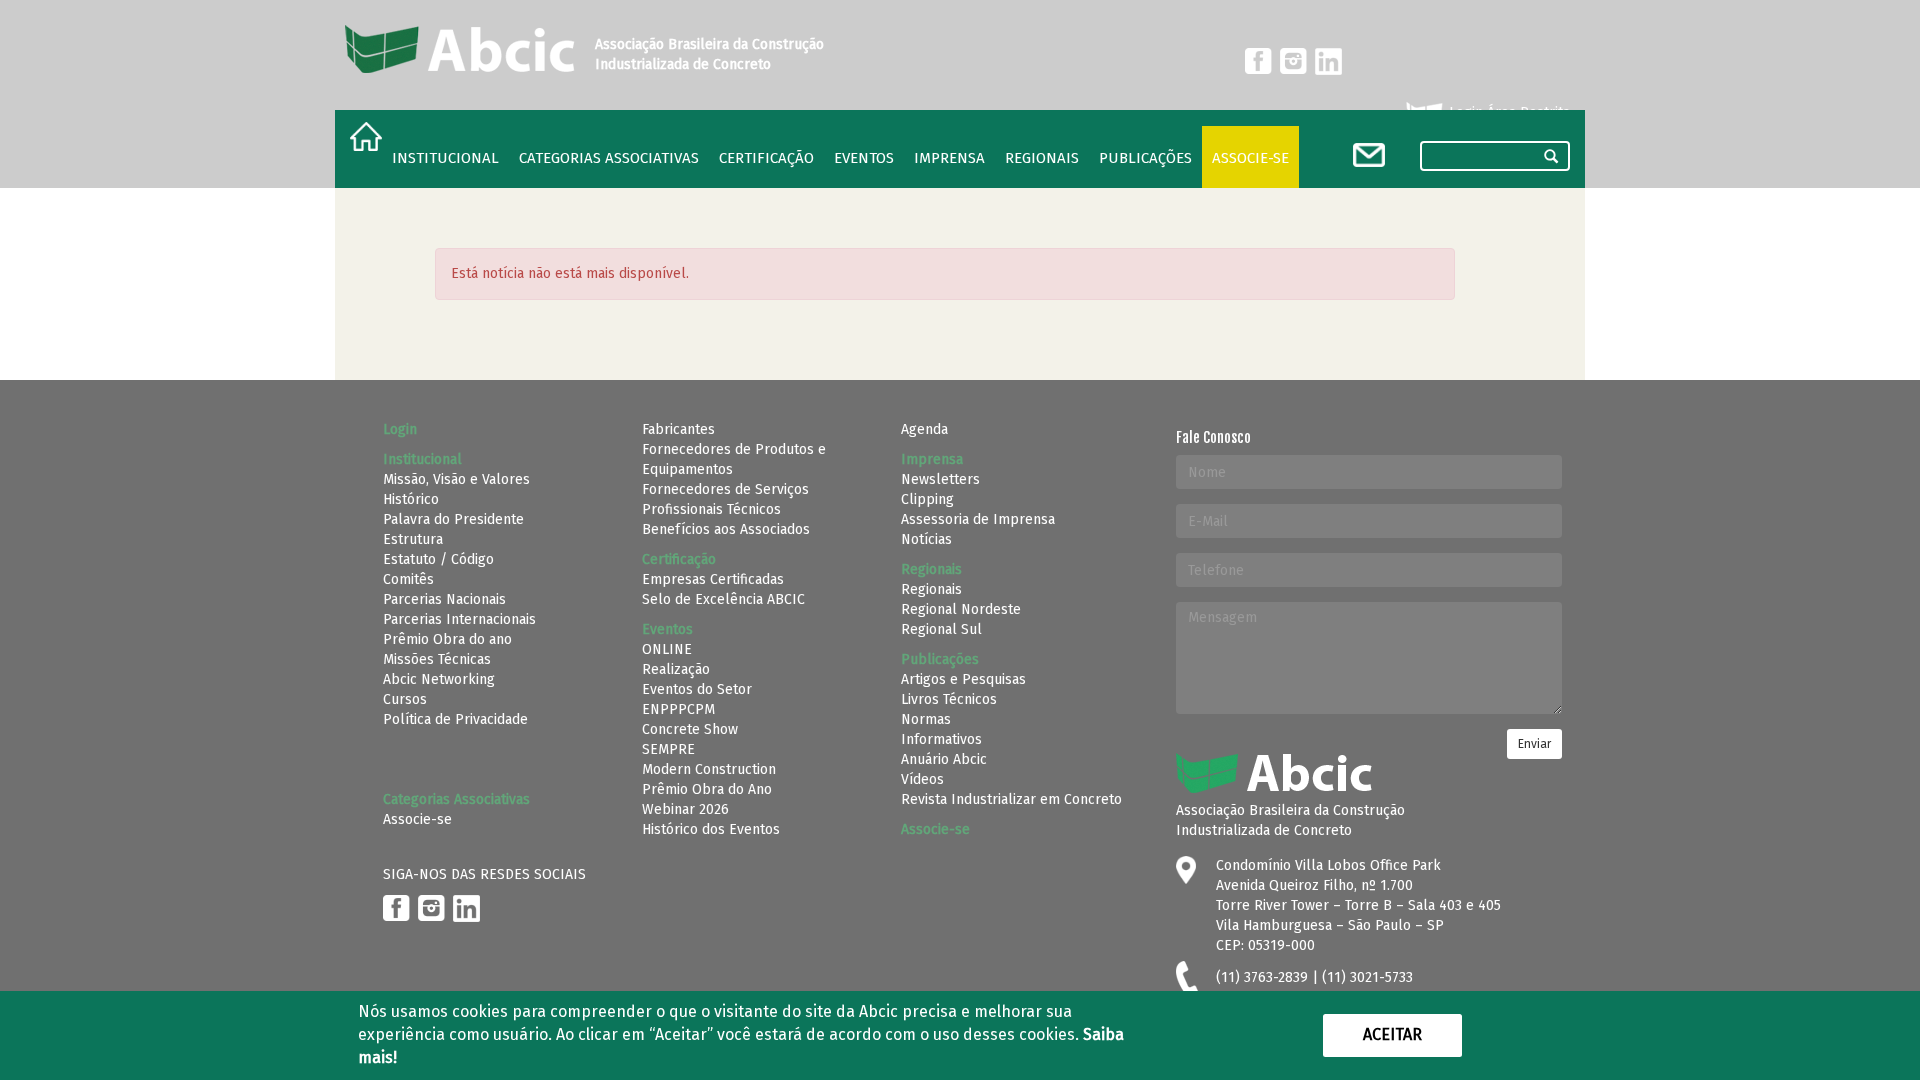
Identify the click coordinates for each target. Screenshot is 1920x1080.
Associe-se (1250, 158)
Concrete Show (690, 729)
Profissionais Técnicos (711, 509)
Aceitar (1392, 1034)
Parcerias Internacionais (459, 619)
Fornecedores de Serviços (725, 489)
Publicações (1145, 158)
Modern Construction (709, 769)
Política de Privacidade (455, 719)
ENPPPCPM (678, 709)
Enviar (1534, 744)
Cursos (405, 699)
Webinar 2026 (685, 809)
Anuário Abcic (944, 759)
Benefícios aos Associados (726, 529)
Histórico (411, 499)
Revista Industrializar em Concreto (1011, 799)
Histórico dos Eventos (711, 829)
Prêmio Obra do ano (447, 639)
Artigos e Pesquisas (963, 679)
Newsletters (940, 479)
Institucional (445, 158)
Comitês (408, 579)
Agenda (924, 429)
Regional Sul (941, 629)
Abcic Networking (439, 679)
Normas (926, 719)
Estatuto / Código (438, 559)
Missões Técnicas (437, 659)
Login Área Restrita (1507, 112)
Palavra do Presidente (453, 519)
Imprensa (949, 158)
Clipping (927, 499)
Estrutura (413, 539)
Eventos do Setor (697, 689)
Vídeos (922, 779)
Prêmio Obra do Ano (707, 789)
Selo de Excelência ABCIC (723, 599)
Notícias (926, 539)
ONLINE (667, 649)
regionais (1042, 158)
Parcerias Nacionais (444, 599)
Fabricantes (678, 429)
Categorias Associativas (609, 158)
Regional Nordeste (961, 609)
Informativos (941, 739)
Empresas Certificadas (713, 579)
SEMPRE (668, 749)
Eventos (864, 158)
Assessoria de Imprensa (978, 519)
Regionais (931, 589)
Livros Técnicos (949, 699)
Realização (676, 669)
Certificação (766, 158)
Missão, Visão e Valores (456, 479)
